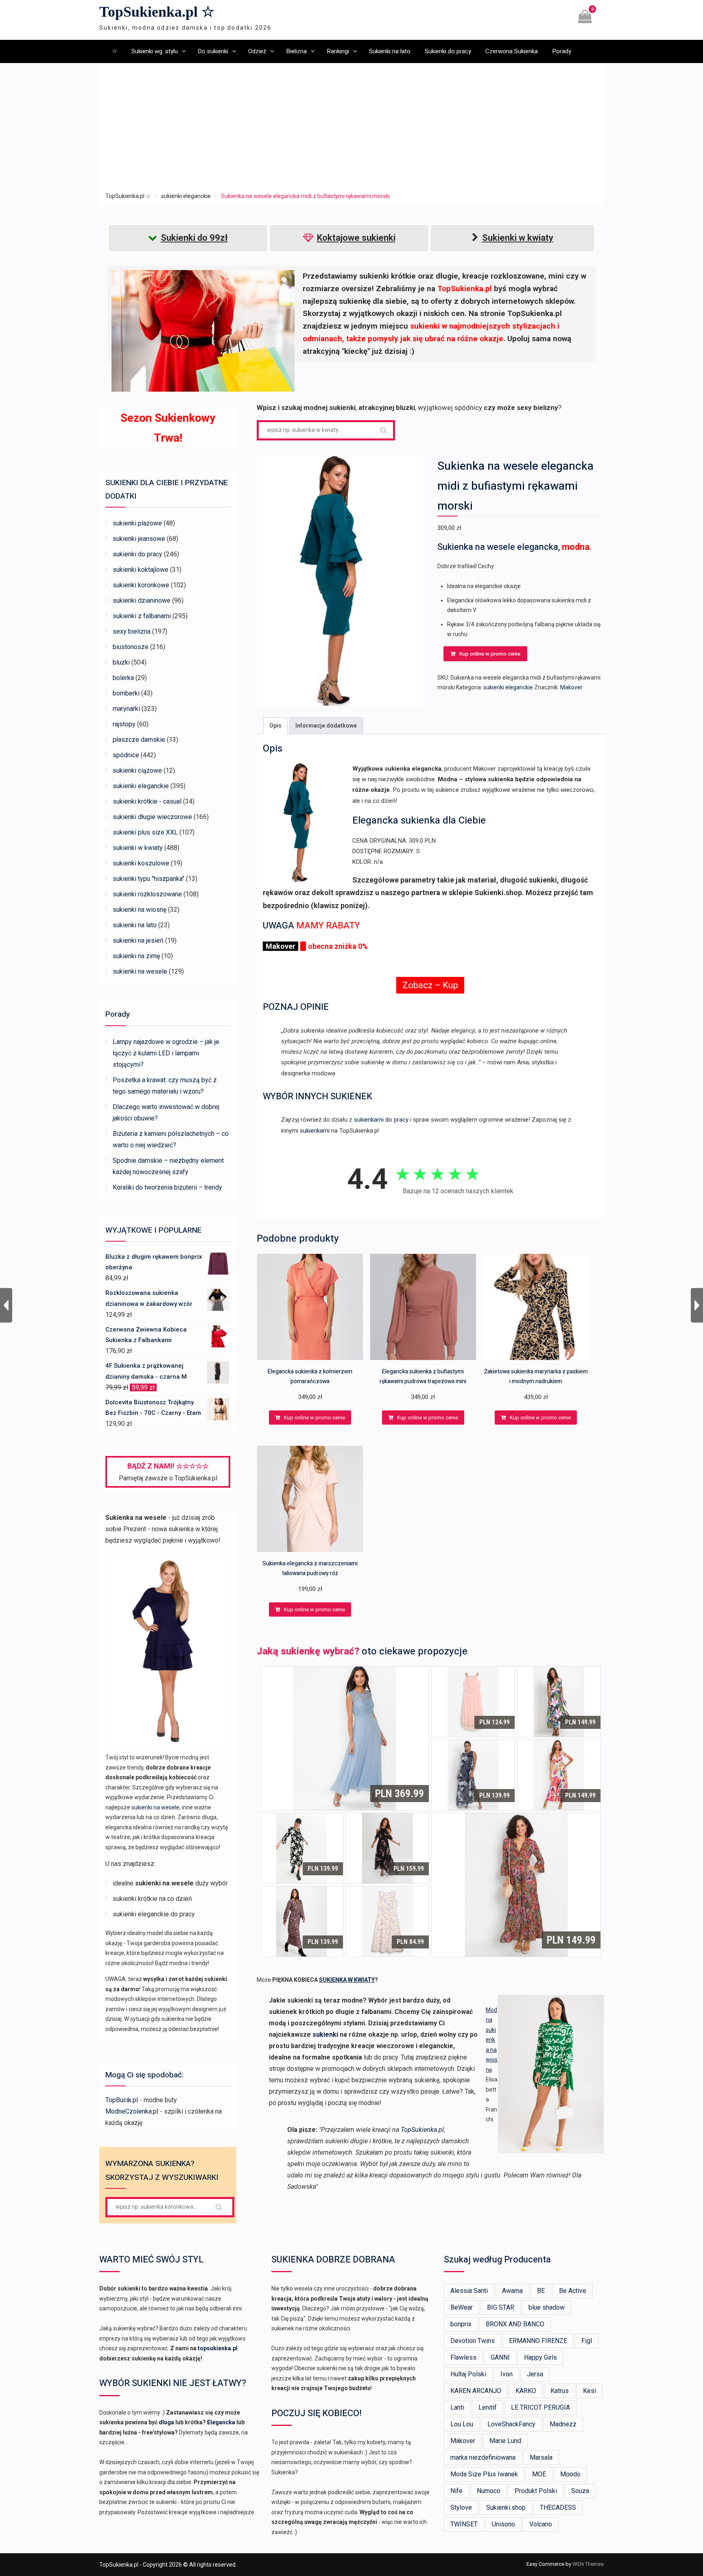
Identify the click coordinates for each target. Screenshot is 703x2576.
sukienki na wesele (140, 971)
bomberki (126, 693)
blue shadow (547, 2307)
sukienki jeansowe (139, 539)
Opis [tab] (275, 726)
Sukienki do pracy (448, 51)
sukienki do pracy (138, 554)
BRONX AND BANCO (515, 2324)
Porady (562, 51)
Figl (587, 2341)
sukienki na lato (135, 925)
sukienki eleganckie (186, 196)
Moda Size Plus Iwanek (484, 2474)
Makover (571, 687)
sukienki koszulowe (141, 863)
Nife (456, 2491)
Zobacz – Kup (430, 985)
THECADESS (558, 2507)
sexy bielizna (132, 631)
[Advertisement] (351, 130)
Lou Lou (462, 2424)
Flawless (463, 2357)
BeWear (462, 2307)
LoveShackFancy (511, 2424)
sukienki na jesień (138, 940)
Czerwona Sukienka (512, 51)
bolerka (123, 678)
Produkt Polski (536, 2491)
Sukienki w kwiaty (518, 238)
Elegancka (221, 2422)
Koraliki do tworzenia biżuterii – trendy (167, 1187)
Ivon (507, 2374)
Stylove (461, 2507)
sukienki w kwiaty (138, 848)
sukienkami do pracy (381, 1120)
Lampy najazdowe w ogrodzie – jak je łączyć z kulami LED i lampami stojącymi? (166, 1053)
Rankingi (338, 51)
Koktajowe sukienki (356, 238)
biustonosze (131, 647)
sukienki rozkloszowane (147, 894)
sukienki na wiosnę (140, 910)
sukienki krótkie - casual (147, 801)
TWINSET (464, 2524)
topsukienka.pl (218, 2348)
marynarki (126, 709)
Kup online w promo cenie (490, 654)
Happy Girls (540, 2357)
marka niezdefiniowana (483, 2457)
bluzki (121, 662)
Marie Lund (505, 2441)
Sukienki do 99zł (194, 238)
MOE (539, 2474)
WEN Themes (588, 2564)
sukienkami (315, 1131)
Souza (580, 2491)
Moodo (570, 2474)
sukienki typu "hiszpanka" (148, 879)
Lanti (457, 2407)
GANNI (500, 2357)
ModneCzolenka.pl (132, 2111)
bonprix (461, 2324)
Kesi (589, 2391)
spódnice (126, 755)
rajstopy (124, 724)
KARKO (526, 2391)
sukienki (325, 2034)
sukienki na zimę (136, 956)
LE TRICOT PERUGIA (540, 2407)
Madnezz (563, 2424)
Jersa (535, 2374)
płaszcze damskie (139, 740)
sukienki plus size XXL (145, 832)
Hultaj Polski (468, 2374)
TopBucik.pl (122, 2100)
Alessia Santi (469, 2291)
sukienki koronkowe (141, 585)
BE (541, 2291)
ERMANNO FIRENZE (538, 2341)
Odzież (257, 51)
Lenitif (488, 2407)
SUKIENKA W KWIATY (347, 1980)
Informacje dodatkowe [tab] (326, 726)
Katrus (560, 2391)
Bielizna (296, 51)
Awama (512, 2291)
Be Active (573, 2291)
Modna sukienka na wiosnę (492, 2040)
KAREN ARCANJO (476, 2391)
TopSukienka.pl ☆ (157, 12)
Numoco (489, 2491)
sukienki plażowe (137, 523)
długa (166, 2422)
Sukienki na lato (390, 51)
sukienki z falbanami (142, 616)
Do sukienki (213, 51)
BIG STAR (501, 2307)
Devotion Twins (473, 2341)
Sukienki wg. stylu (155, 51)
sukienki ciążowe (137, 770)
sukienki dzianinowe (142, 600)
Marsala (541, 2457)
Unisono (503, 2524)
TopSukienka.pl (422, 2130)
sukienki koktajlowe (141, 570)
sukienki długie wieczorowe (152, 817)
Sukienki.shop (506, 2507)
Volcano (541, 2524)
